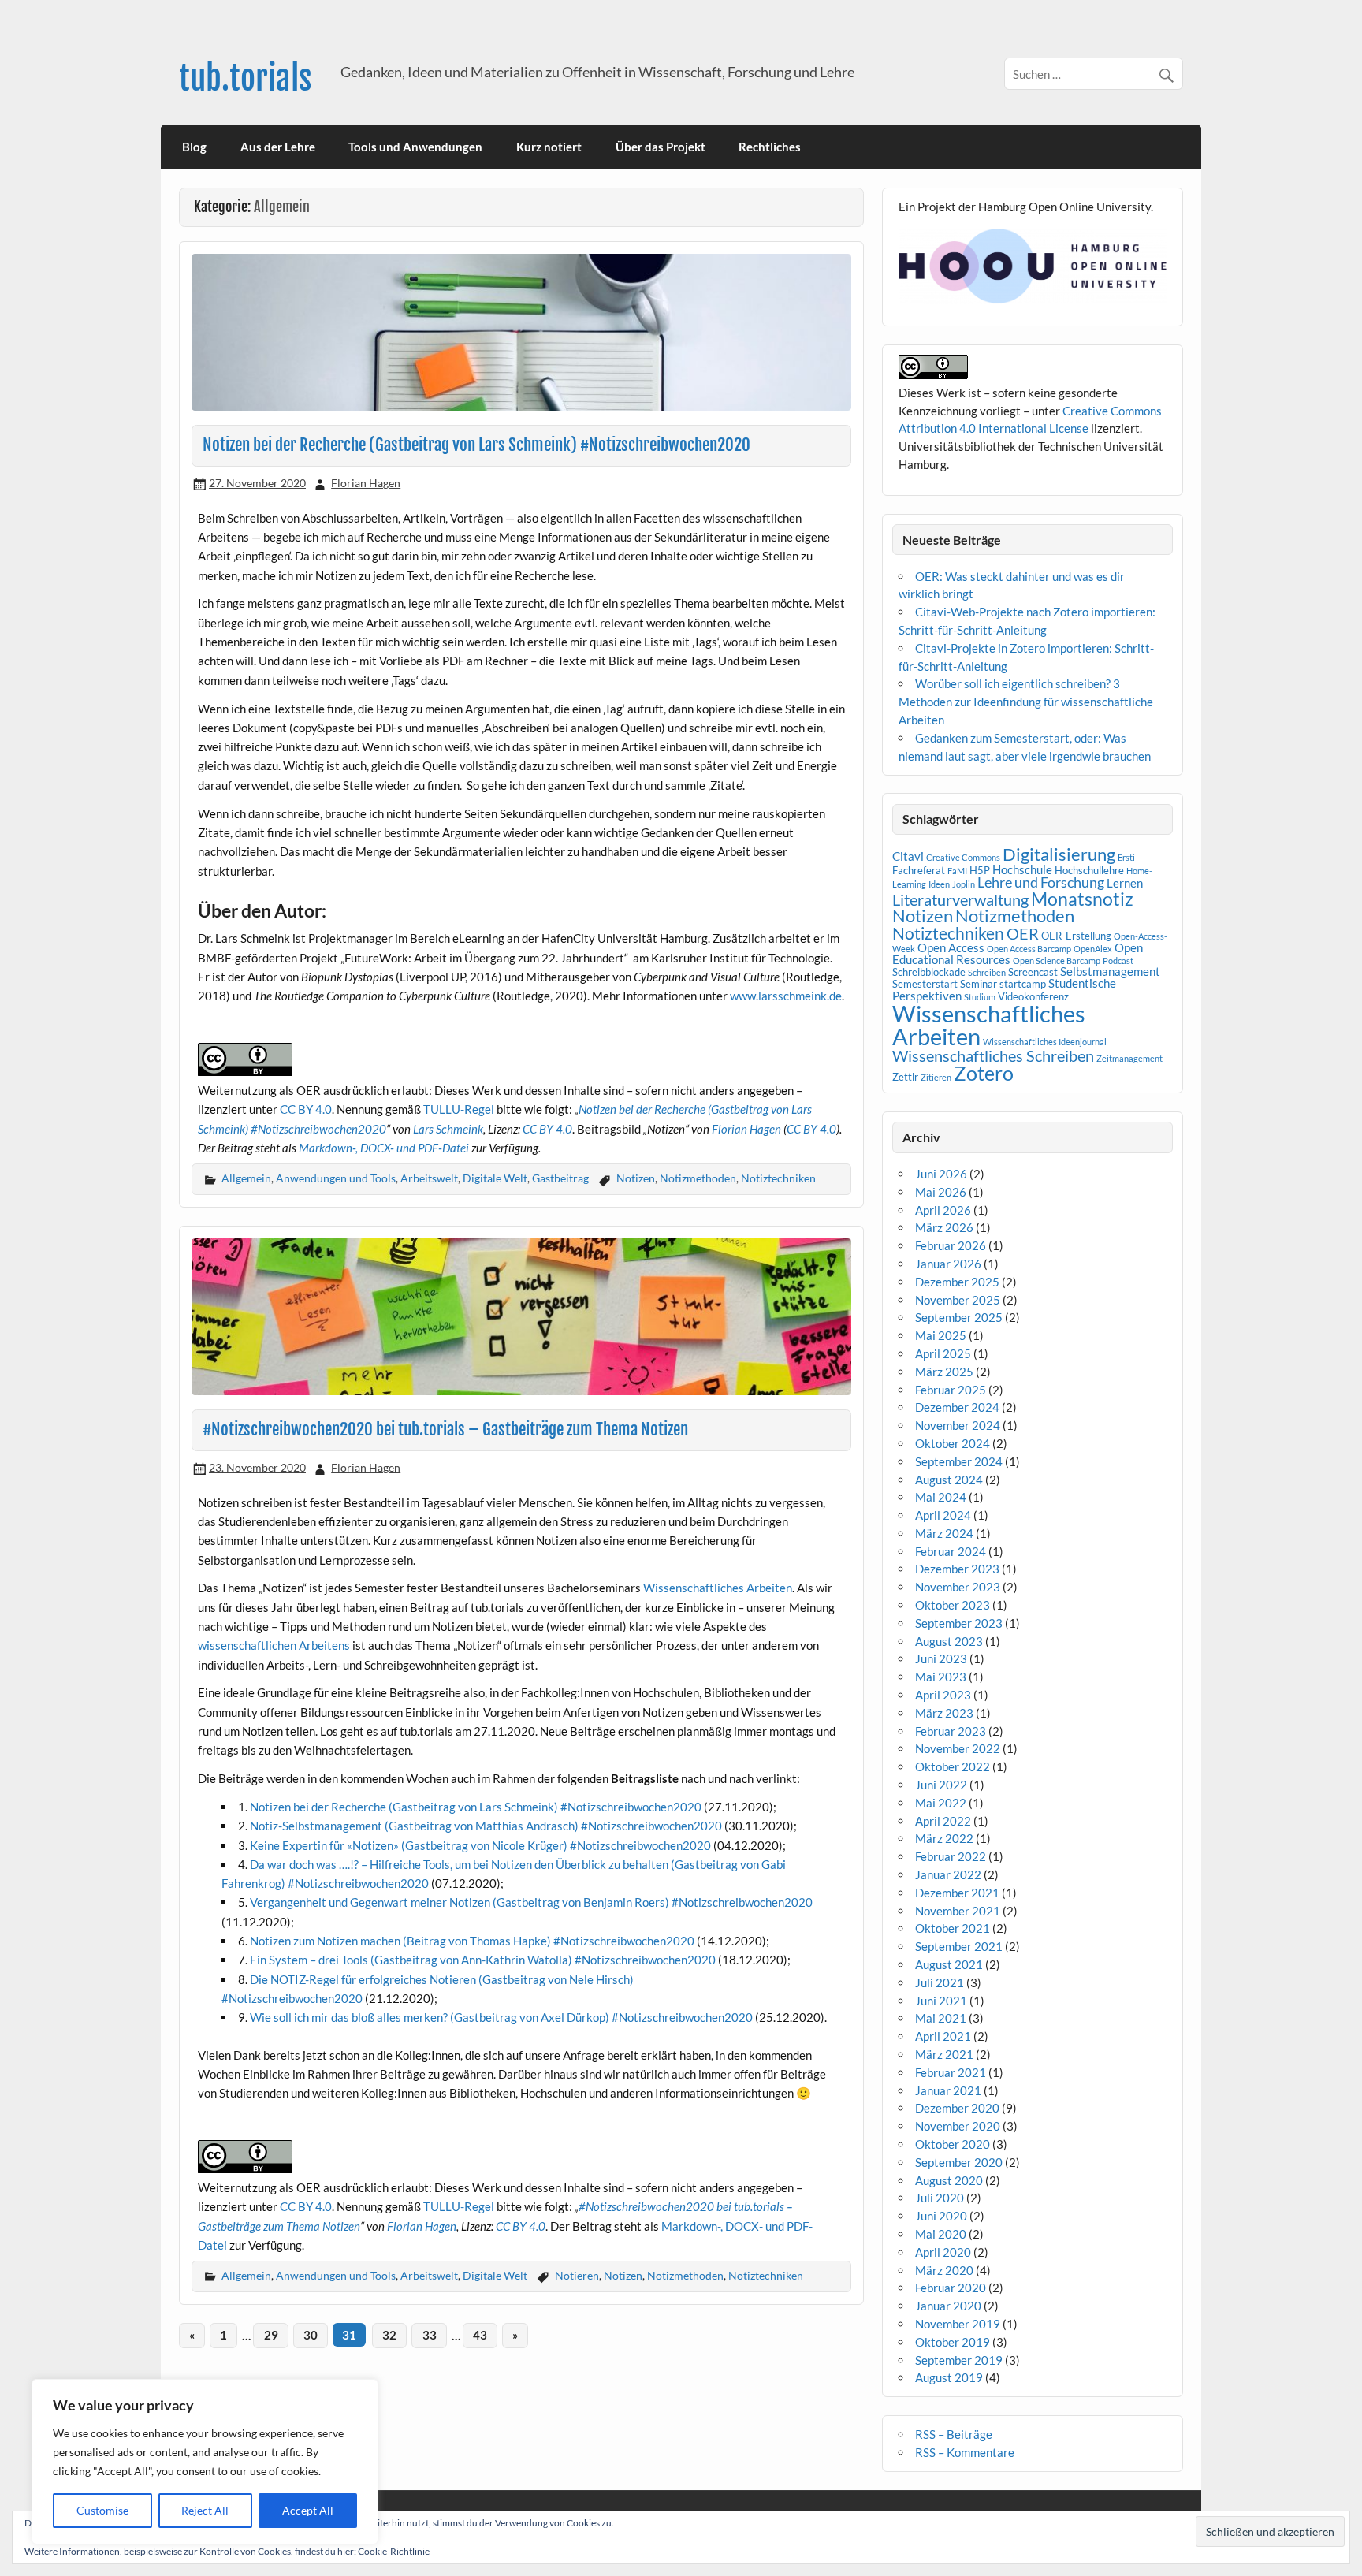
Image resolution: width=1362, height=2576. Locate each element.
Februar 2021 (951, 2072)
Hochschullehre (1089, 870)
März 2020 (944, 2270)
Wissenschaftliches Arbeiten (718, 1588)
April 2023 (943, 1695)
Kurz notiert (549, 147)
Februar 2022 (951, 1856)
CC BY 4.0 (306, 1109)
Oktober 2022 (953, 1766)
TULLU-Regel (459, 1109)
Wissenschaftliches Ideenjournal (1045, 1042)
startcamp (1023, 984)
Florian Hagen (366, 483)
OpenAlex (1093, 949)
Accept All (308, 2510)
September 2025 (959, 1317)
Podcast (1118, 960)
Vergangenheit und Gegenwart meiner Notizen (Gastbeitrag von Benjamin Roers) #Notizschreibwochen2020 (531, 1902)
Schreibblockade (929, 972)
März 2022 (944, 1838)
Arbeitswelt (429, 1178)
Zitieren (936, 1077)
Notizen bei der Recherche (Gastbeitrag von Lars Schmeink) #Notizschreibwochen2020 (476, 445)
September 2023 (959, 1623)
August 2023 (949, 1641)
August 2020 (949, 2180)
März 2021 (944, 2054)
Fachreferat (919, 870)
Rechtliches (770, 147)
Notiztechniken (778, 1178)
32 (389, 2335)
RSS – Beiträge (954, 2434)
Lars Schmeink (448, 1129)
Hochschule (1022, 869)
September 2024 (959, 1461)
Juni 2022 (941, 1785)
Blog (194, 147)
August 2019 (949, 2377)
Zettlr (905, 1077)
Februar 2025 (951, 1390)
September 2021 (959, 1946)
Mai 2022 (941, 1803)
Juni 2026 (941, 1174)
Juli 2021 (940, 1982)
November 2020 (958, 2126)
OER (1023, 933)
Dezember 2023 (957, 1569)
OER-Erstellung (1076, 936)
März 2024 (944, 1533)
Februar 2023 (951, 1731)
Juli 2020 (940, 2198)
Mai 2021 (941, 2018)
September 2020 (959, 2162)
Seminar (979, 984)
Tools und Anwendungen (415, 147)
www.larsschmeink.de (786, 996)
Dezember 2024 (957, 1407)
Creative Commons (963, 857)
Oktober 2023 (953, 1605)
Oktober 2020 (953, 2144)
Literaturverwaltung (960, 899)
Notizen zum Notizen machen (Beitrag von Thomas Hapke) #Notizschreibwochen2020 (472, 1941)
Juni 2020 (941, 2216)
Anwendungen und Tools (336, 1178)
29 (271, 2335)
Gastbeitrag (560, 1178)
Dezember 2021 (957, 1893)
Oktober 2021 (953, 1928)
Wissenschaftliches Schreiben (993, 1055)
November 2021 (958, 1911)
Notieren (577, 2275)
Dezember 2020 (957, 2108)
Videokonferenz (1033, 996)
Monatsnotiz (1082, 899)
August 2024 (949, 1480)
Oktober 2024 (953, 1443)
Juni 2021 (941, 2001)
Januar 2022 (948, 1874)
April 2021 (943, 2036)
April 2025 (943, 1353)
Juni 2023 (941, 1658)
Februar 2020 (951, 2288)
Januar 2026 (948, 1264)
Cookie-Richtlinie (394, 2551)
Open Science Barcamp (1057, 960)
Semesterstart (925, 984)
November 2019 (958, 2324)
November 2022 (958, 1748)
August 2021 (949, 1964)
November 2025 (958, 1300)
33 (430, 2335)
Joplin (964, 884)
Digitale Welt (495, 1178)
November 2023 (958, 1587)
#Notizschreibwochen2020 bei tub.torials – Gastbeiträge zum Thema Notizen (445, 1429)
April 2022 (943, 1821)
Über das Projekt (661, 147)
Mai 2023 (941, 1677)
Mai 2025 (941, 1335)
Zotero (984, 1073)
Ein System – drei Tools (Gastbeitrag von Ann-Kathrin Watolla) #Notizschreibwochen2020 (483, 1960)
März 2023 (944, 1713)
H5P (980, 870)
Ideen (939, 884)
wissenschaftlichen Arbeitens (274, 1645)
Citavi (908, 856)
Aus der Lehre (278, 147)
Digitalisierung (1059, 854)
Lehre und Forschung (1041, 882)
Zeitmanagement (1129, 1058)
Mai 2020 (941, 2234)
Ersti (1126, 857)
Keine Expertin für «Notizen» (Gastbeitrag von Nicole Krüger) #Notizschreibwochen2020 (480, 1845)
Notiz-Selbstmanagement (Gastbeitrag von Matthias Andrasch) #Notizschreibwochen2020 (486, 1826)
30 (311, 2335)
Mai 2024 (941, 1497)
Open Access (951, 947)
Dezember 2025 (957, 1282)
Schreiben (987, 972)
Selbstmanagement (1110, 971)
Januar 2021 (948, 2090)
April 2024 (943, 1515)
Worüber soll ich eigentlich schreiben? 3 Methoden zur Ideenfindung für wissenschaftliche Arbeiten (1026, 702)
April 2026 (943, 1210)
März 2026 (944, 1227)
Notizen (636, 1178)
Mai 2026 (941, 1192)
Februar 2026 (951, 1245)
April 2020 (943, 2252)
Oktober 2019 (953, 2342)
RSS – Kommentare (965, 2452)
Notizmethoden (698, 1178)
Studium (980, 997)
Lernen (1125, 883)
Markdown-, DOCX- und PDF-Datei (384, 1148)
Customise (102, 2510)
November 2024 (958, 1425)
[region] (205, 2462)
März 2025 (944, 1372)
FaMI (957, 871)
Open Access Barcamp (1029, 949)
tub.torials (246, 78)
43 (480, 2335)
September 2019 (959, 2360)
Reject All (205, 2510)
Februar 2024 (951, 1551)
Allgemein (246, 1178)
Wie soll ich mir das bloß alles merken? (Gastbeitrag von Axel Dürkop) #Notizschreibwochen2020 (501, 2017)
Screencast (1033, 972)
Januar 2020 (948, 2306)
